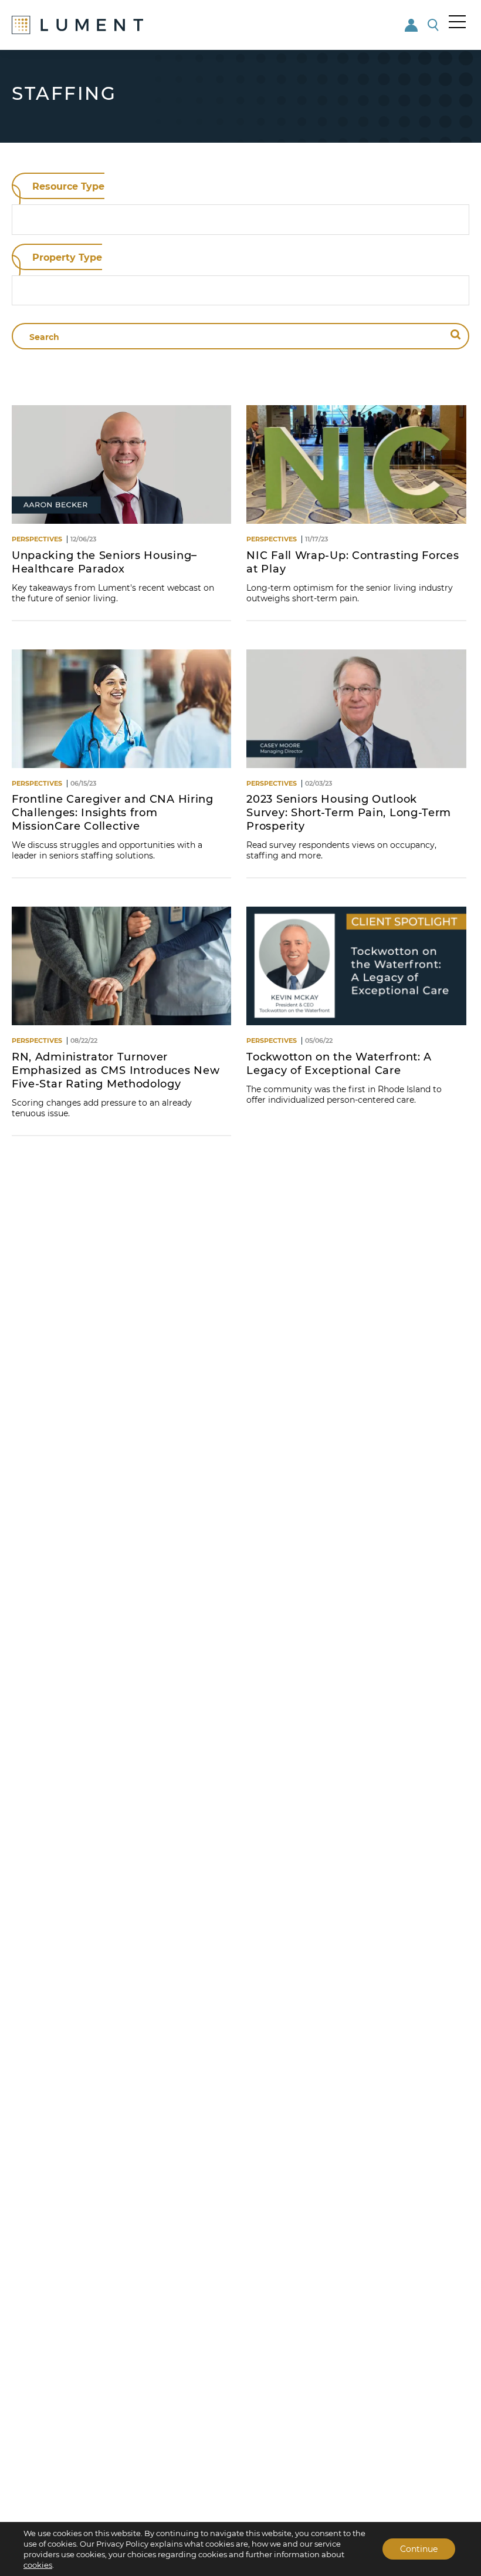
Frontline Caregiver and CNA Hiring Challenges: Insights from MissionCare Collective (113, 813)
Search (434, 25)
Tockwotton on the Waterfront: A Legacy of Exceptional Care (339, 1064)
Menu (458, 22)
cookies (38, 2565)
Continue (419, 2549)
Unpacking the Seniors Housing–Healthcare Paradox (104, 562)
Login (412, 25)
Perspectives (37, 539)
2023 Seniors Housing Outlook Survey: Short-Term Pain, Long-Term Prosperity (349, 813)
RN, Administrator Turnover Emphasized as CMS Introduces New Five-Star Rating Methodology (116, 1070)
